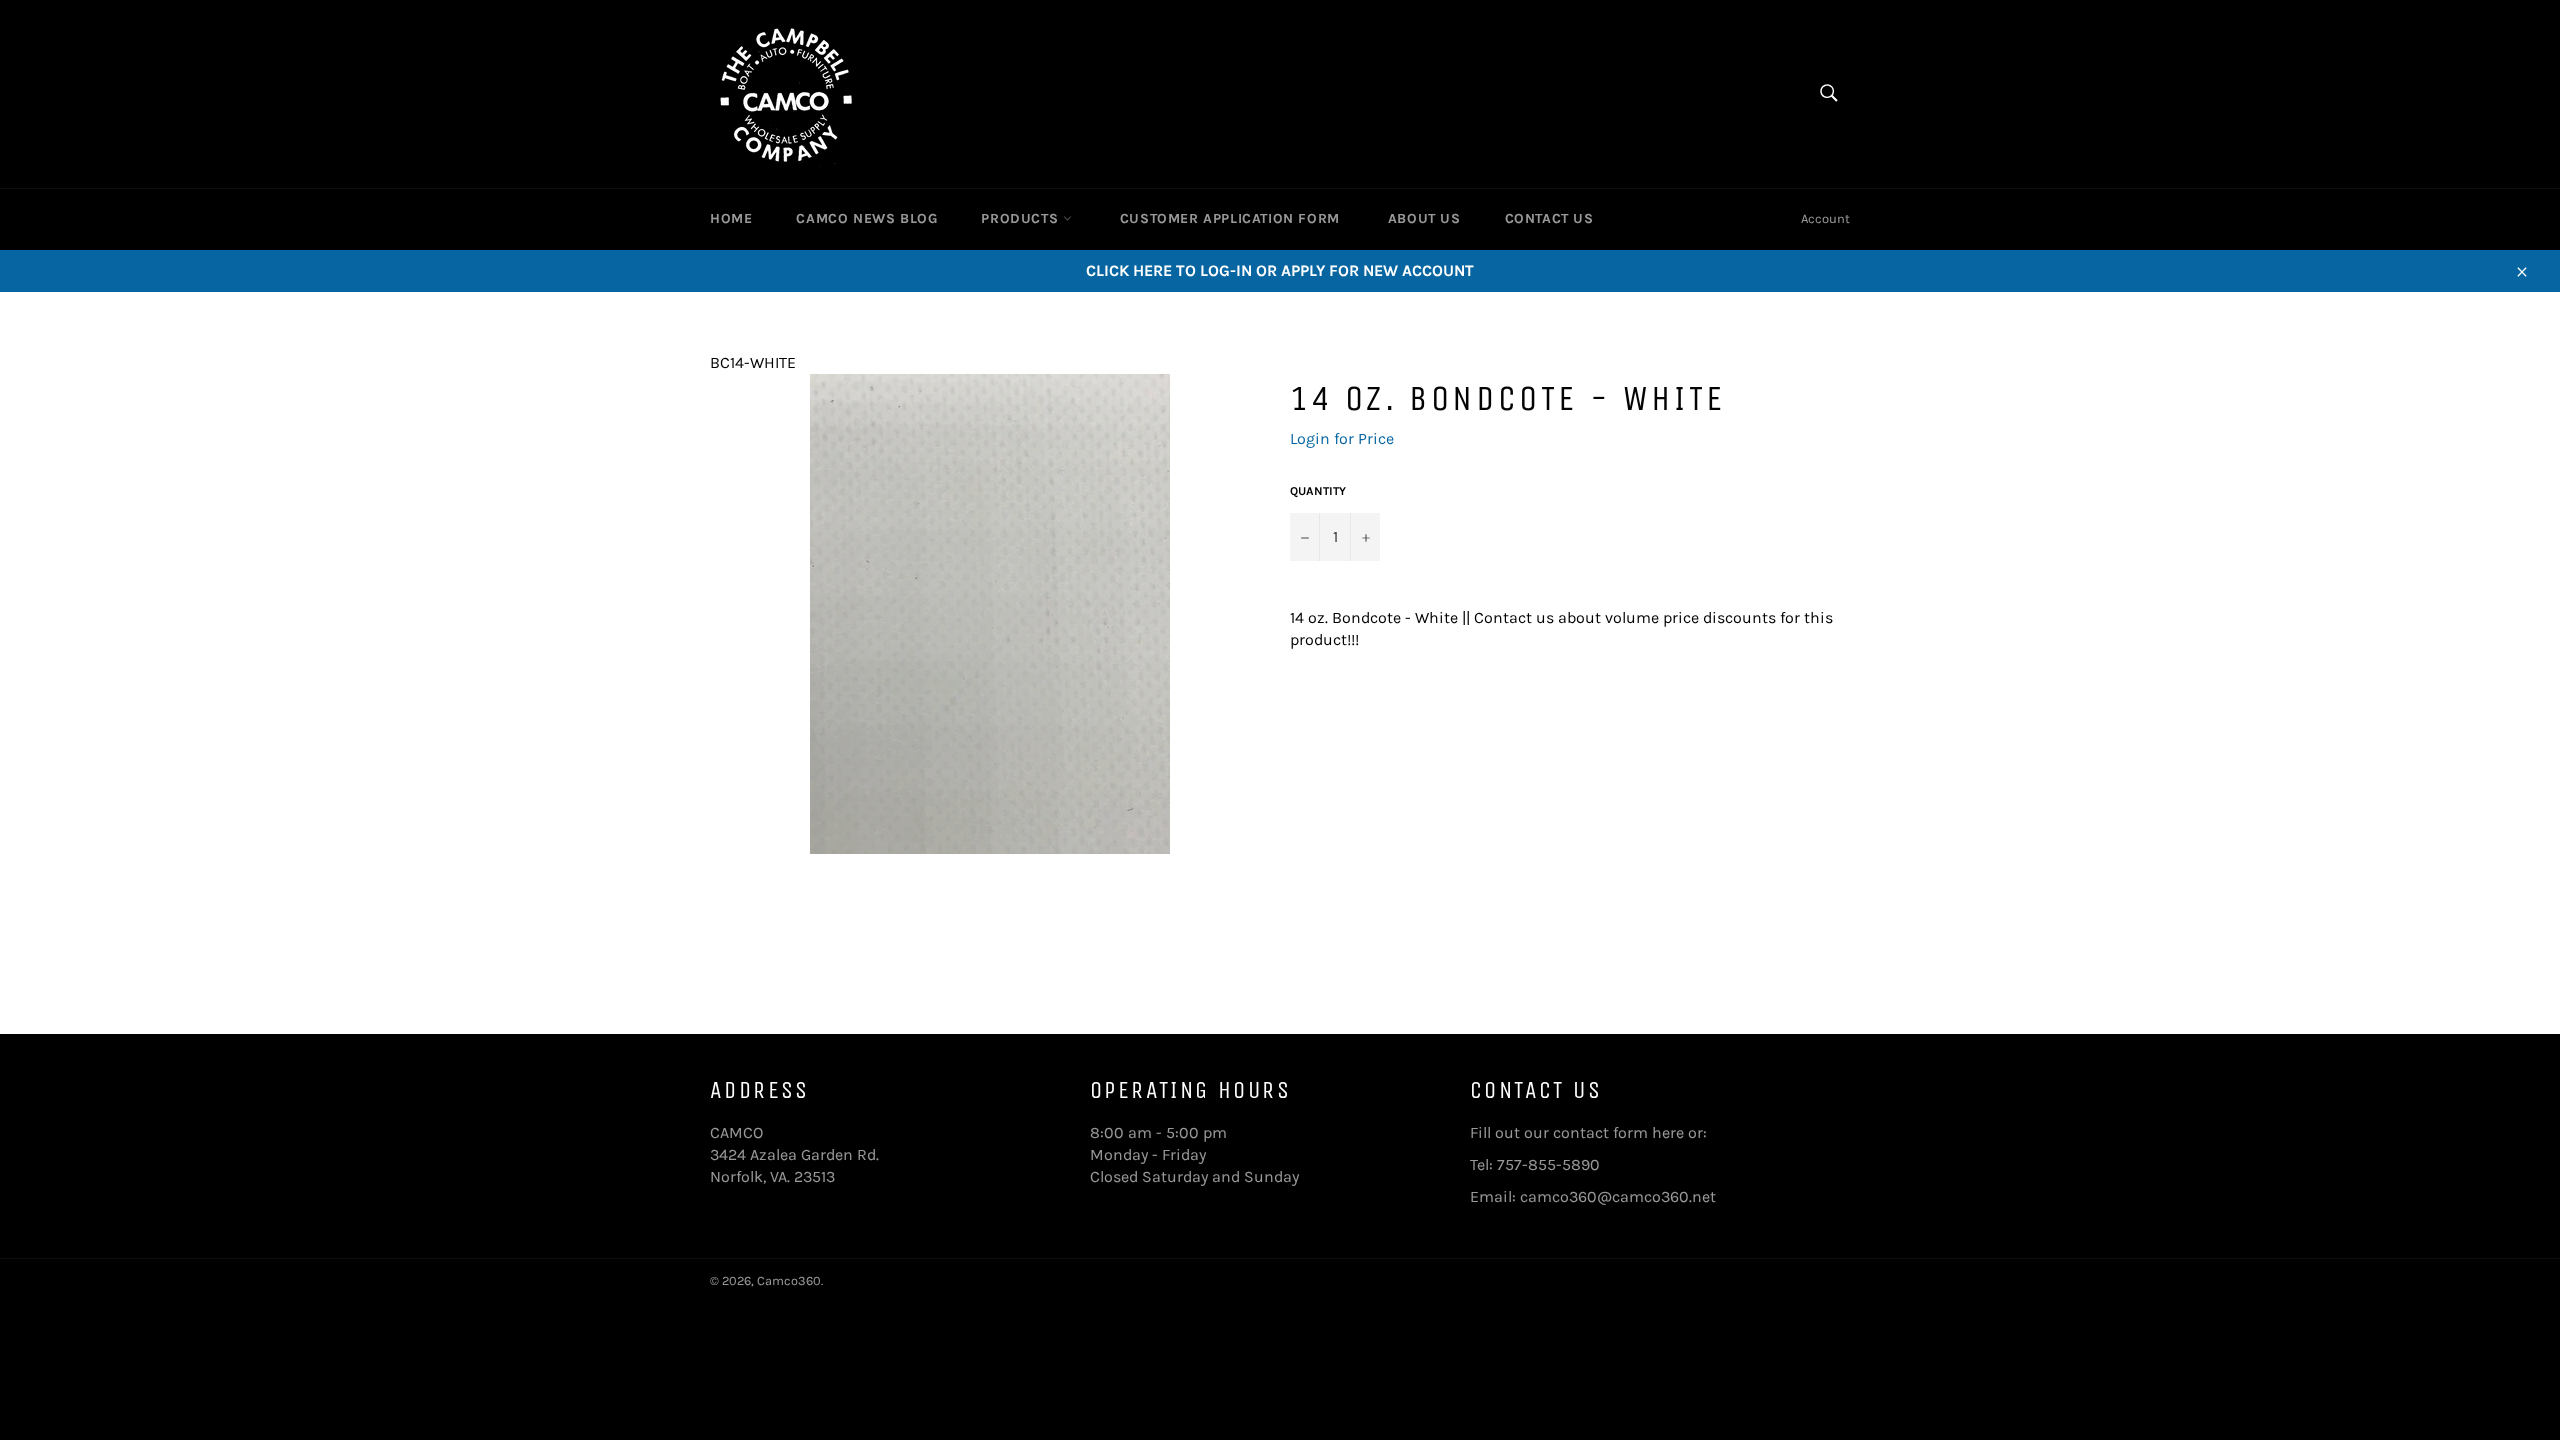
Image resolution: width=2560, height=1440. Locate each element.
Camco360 (789, 1280)
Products (1021, 218)
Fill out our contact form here (1577, 1132)
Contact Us (1549, 218)
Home (731, 218)
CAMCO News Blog (866, 218)
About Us (1424, 218)
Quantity (1318, 491)
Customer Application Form (1230, 218)
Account (1825, 218)
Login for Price (1342, 438)
